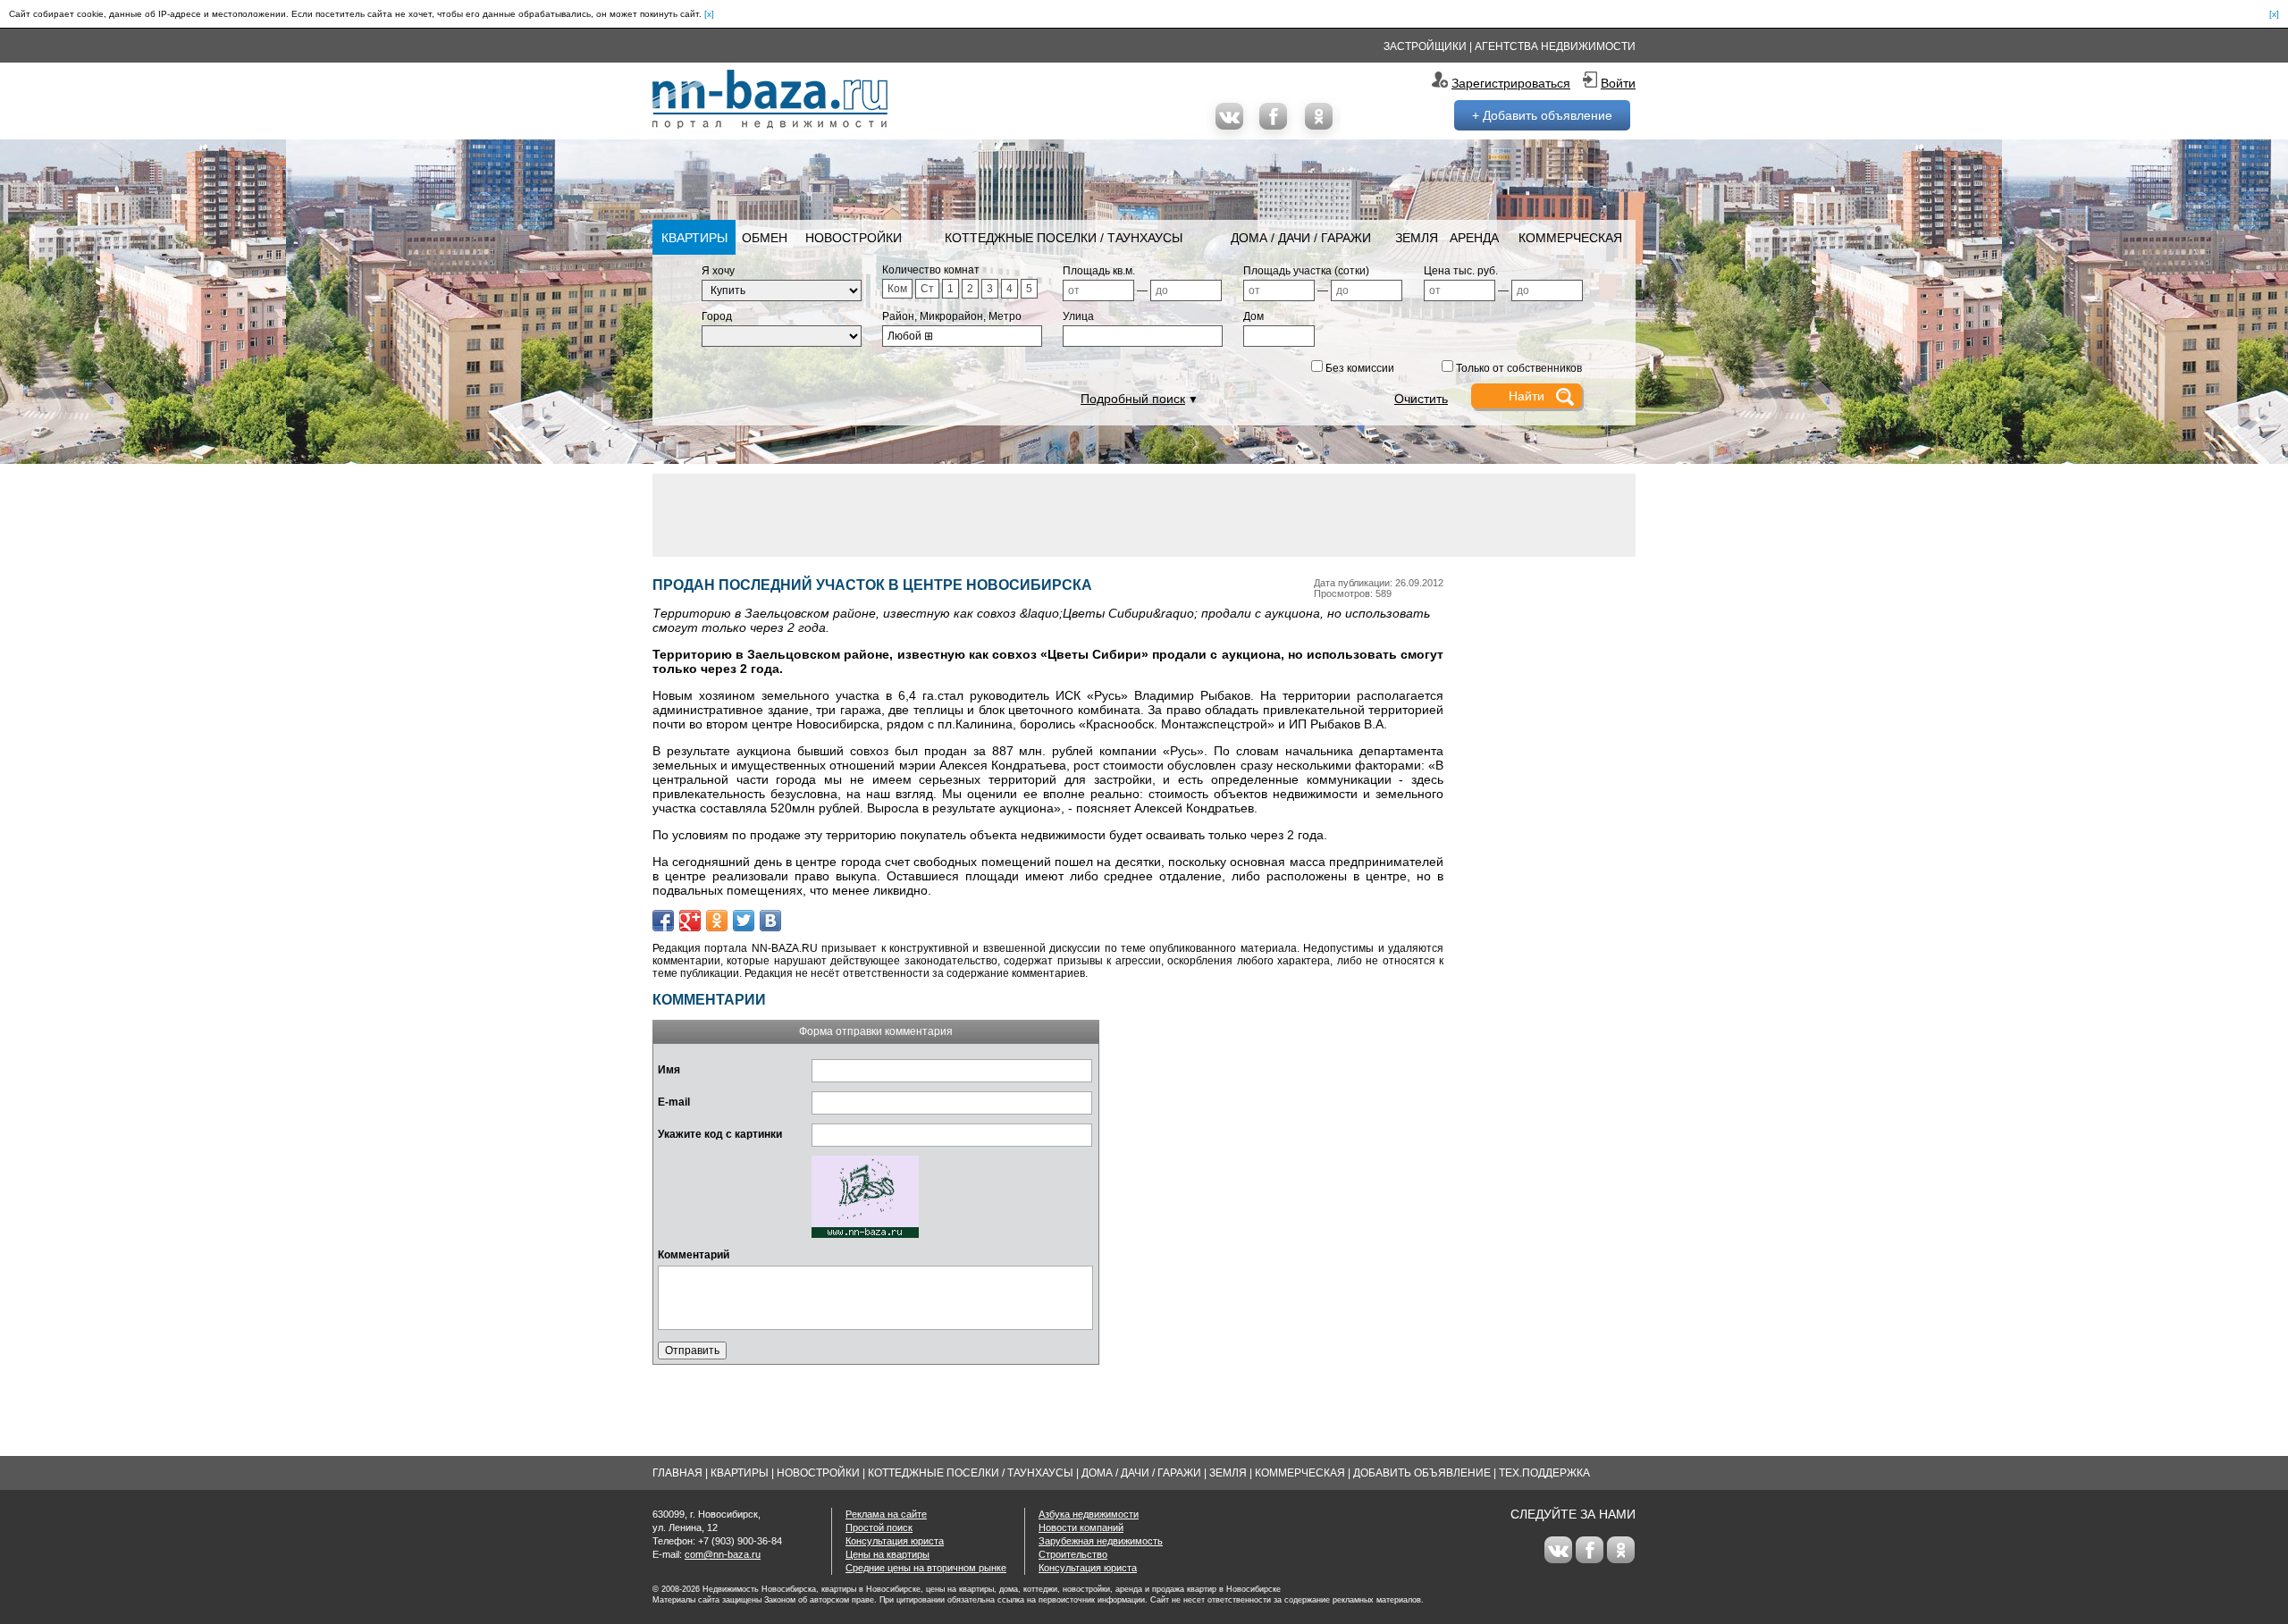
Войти (1618, 83)
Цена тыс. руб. (1461, 271)
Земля (1417, 238)
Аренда (1474, 238)
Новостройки (854, 238)
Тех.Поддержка (1544, 1473)
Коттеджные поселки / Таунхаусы (1064, 238)
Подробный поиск (1133, 399)
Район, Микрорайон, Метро (952, 316)
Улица (1078, 316)
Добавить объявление (1422, 1473)
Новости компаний (1081, 1527)
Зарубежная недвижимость (1101, 1541)
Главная (677, 1473)
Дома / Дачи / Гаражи (1301, 238)
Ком (897, 289)
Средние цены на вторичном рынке (926, 1568)
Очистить (1421, 399)
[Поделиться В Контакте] (770, 921)
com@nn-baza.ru (723, 1554)
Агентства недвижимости (1555, 46)
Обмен (765, 238)
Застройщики (1425, 46)
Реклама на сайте (886, 1514)
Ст (927, 289)
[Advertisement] (1144, 514)
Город (717, 316)
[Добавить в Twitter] (744, 921)
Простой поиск (879, 1527)
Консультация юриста (895, 1541)
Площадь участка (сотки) (1306, 271)
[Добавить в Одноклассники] (717, 921)
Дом (1253, 316)
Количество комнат (931, 270)
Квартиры (694, 238)
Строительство (1073, 1554)
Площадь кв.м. (1099, 271)
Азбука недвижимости (1089, 1514)
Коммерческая (1570, 238)
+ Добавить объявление (1542, 115)
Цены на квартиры (887, 1554)
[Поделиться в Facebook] (663, 921)
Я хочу (718, 271)
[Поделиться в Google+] (690, 921)
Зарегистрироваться (1511, 83)
